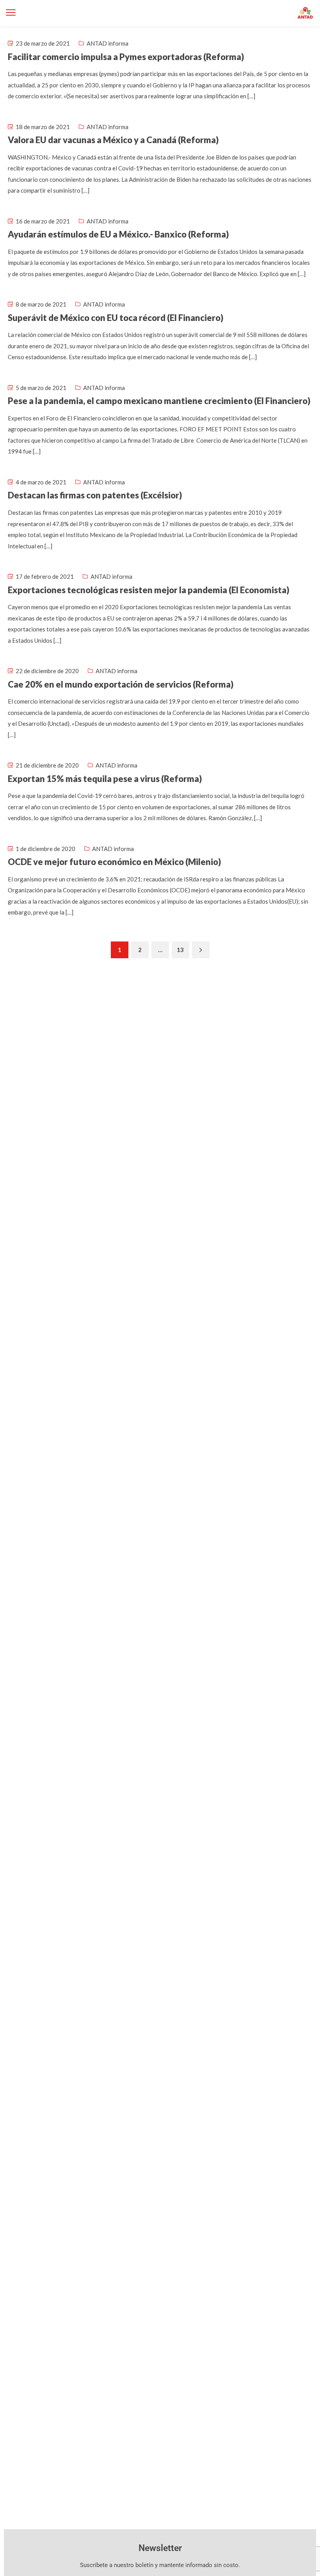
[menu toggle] (11, 13)
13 (180, 950)
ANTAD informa (108, 43)
